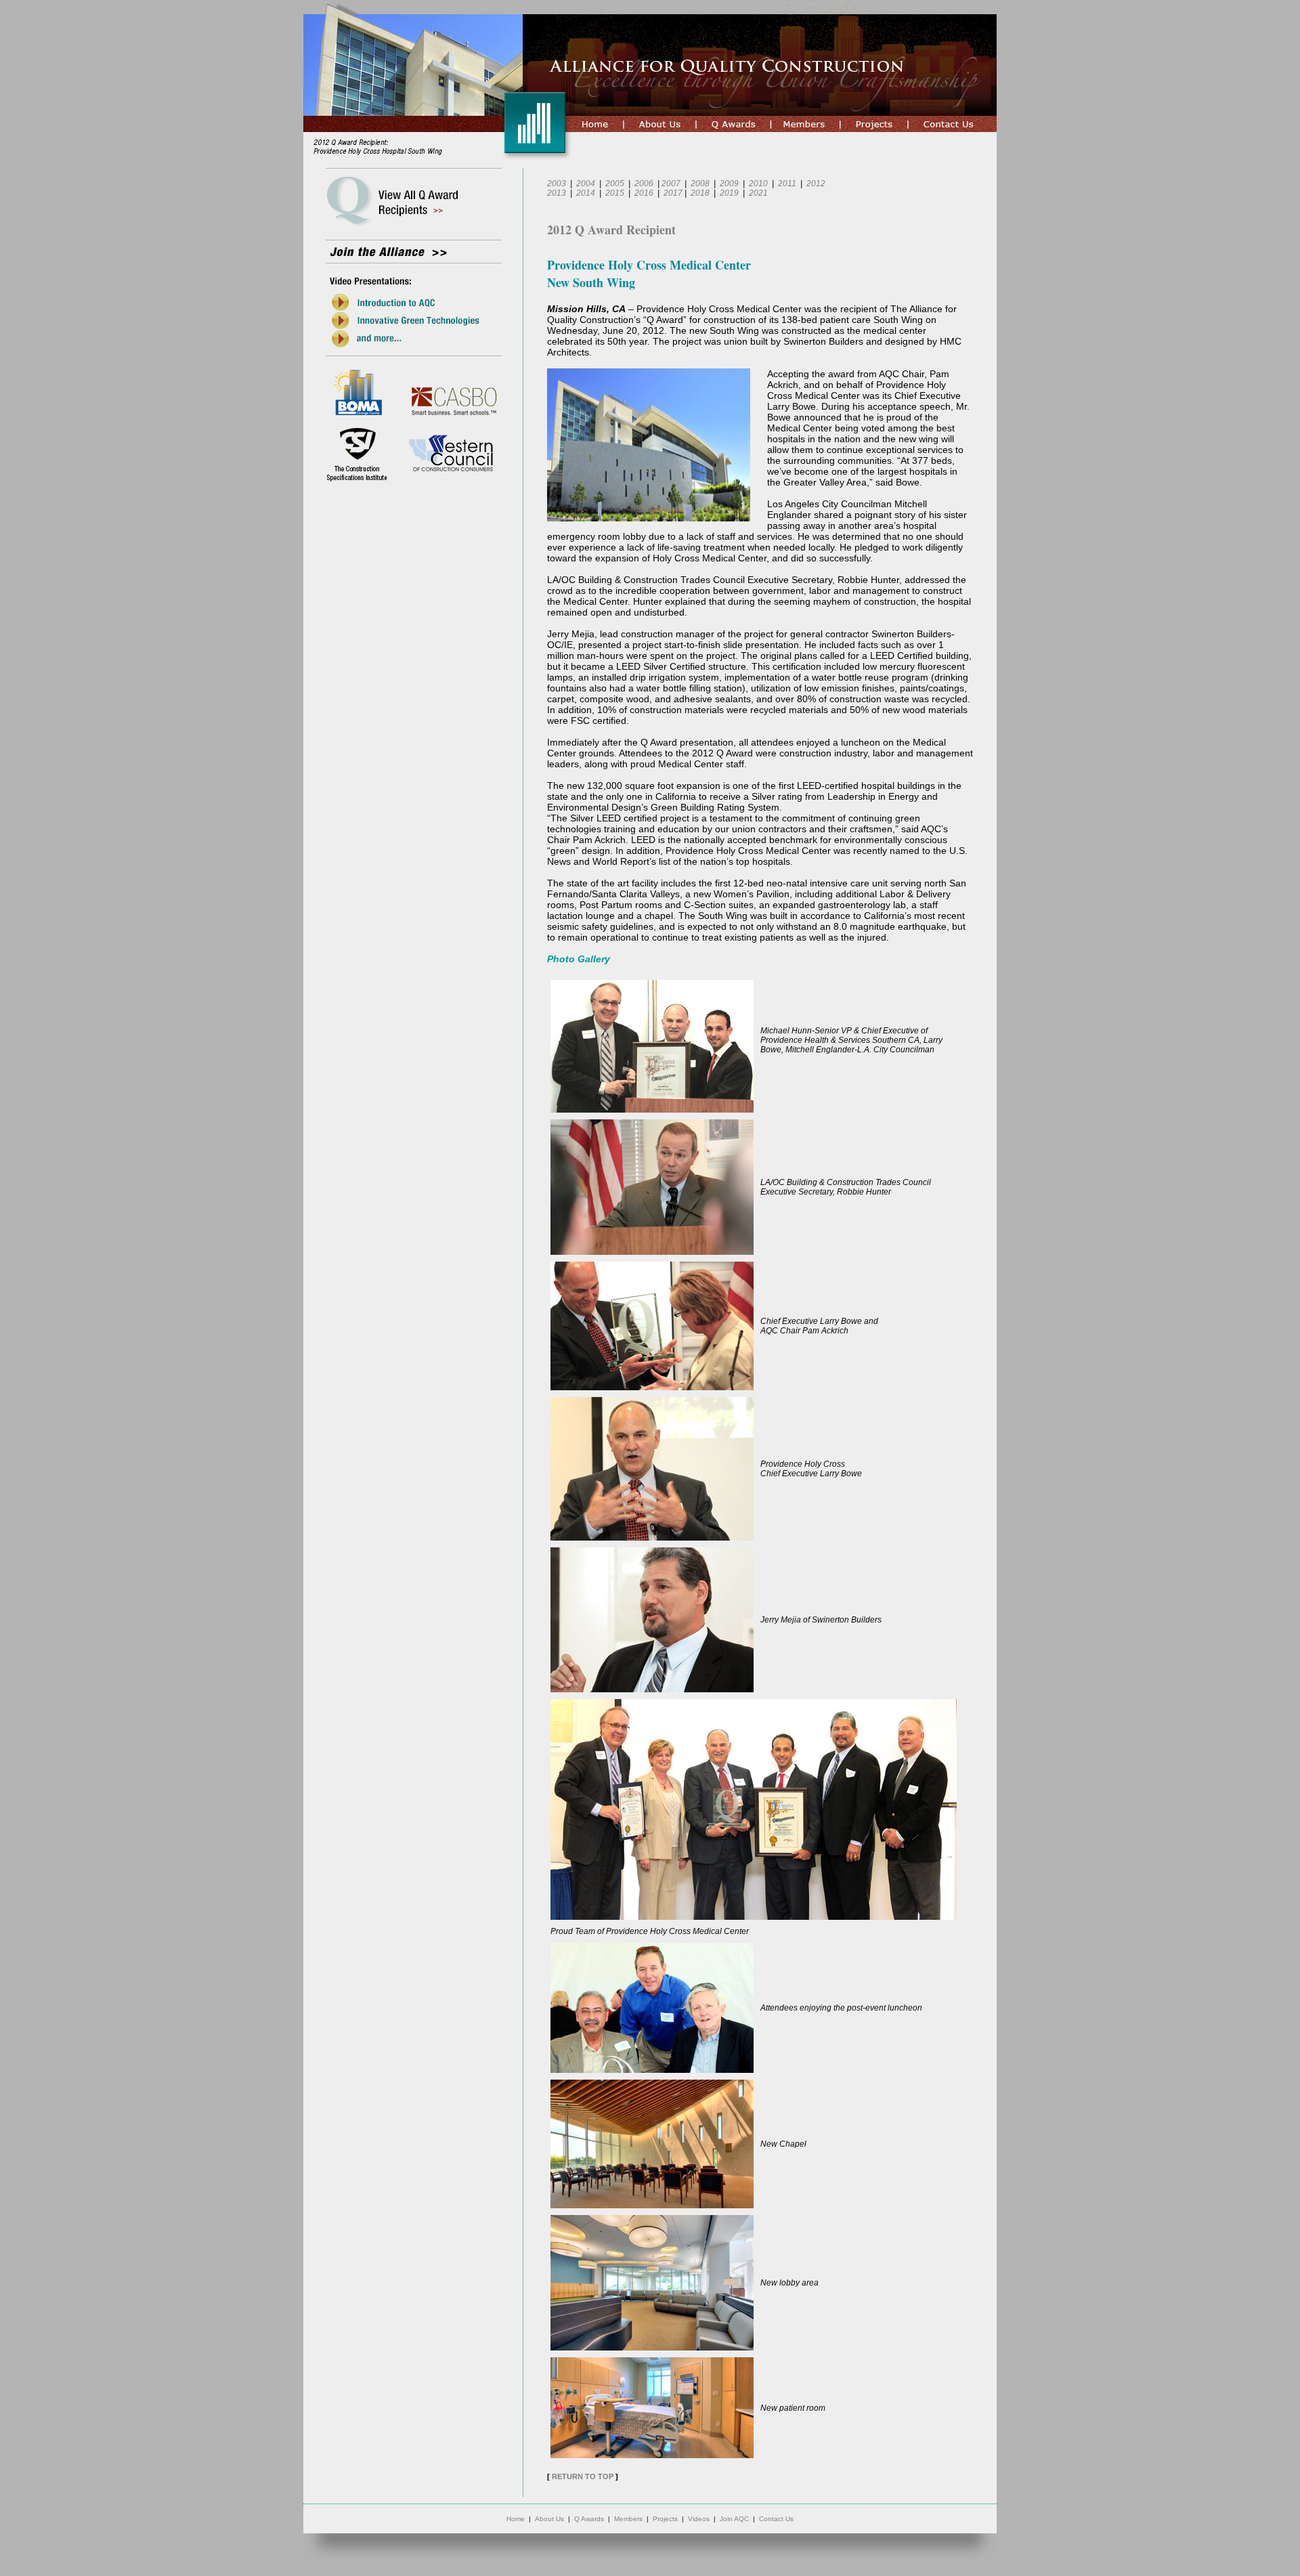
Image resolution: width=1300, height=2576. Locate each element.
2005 (615, 184)
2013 (557, 193)
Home (516, 2519)
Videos (699, 2519)
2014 (586, 193)
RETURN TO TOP (583, 2476)
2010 (758, 184)
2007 (671, 184)
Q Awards (589, 2519)
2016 (644, 193)
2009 (729, 184)
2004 (586, 184)
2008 (700, 184)
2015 (615, 193)
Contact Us (776, 2519)
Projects (665, 2519)
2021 (758, 193)
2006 (644, 184)
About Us (549, 2519)
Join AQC (734, 2519)
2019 (729, 193)
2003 (557, 184)
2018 (700, 193)
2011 (787, 184)
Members (628, 2519)
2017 (673, 193)
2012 (816, 184)
